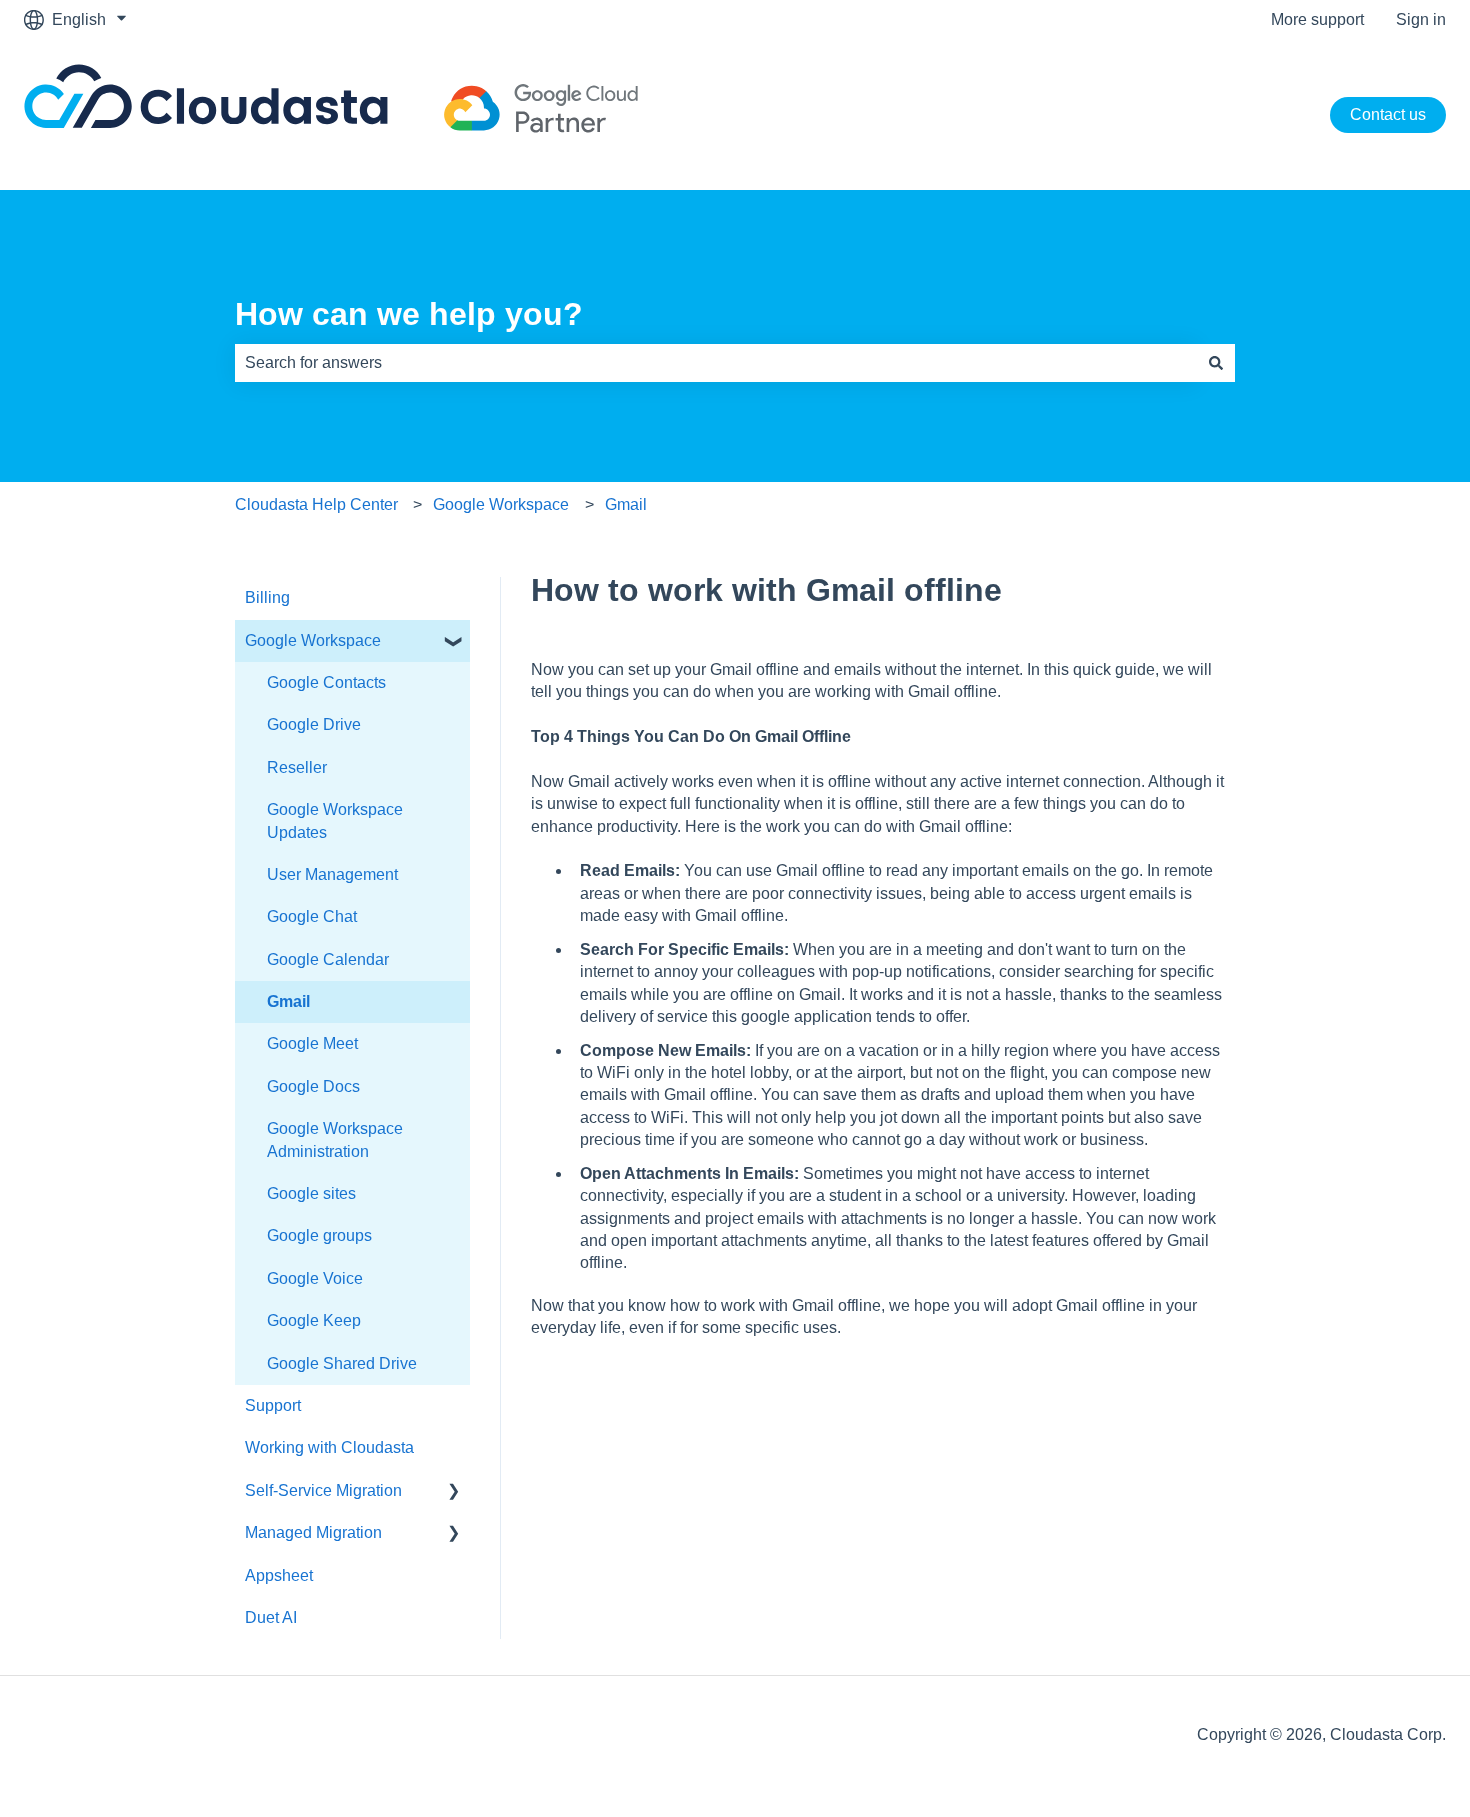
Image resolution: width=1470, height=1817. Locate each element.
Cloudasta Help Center (316, 504)
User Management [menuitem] (332, 874)
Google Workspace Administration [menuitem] (335, 1139)
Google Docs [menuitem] (313, 1086)
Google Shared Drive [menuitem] (342, 1363)
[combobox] (716, 363)
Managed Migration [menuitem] (313, 1532)
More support (1317, 19)
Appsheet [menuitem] (279, 1575)
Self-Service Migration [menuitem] (323, 1490)
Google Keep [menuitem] (314, 1320)
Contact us (1388, 114)
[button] (454, 642)
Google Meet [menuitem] (312, 1043)
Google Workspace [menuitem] (313, 640)
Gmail (626, 504)
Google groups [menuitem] (319, 1235)
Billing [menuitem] (267, 597)
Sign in (1421, 19)
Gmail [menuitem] (288, 1001)
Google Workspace (501, 504)
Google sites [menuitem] (311, 1193)
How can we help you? (409, 314)
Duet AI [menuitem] (271, 1617)
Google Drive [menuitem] (314, 724)
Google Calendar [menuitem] (328, 959)
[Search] (1216, 363)
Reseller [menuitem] (297, 767)
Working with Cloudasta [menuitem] (329, 1447)
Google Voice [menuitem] (315, 1278)
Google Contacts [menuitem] (326, 682)
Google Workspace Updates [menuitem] (335, 820)
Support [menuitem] (273, 1405)
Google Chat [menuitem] (312, 916)
